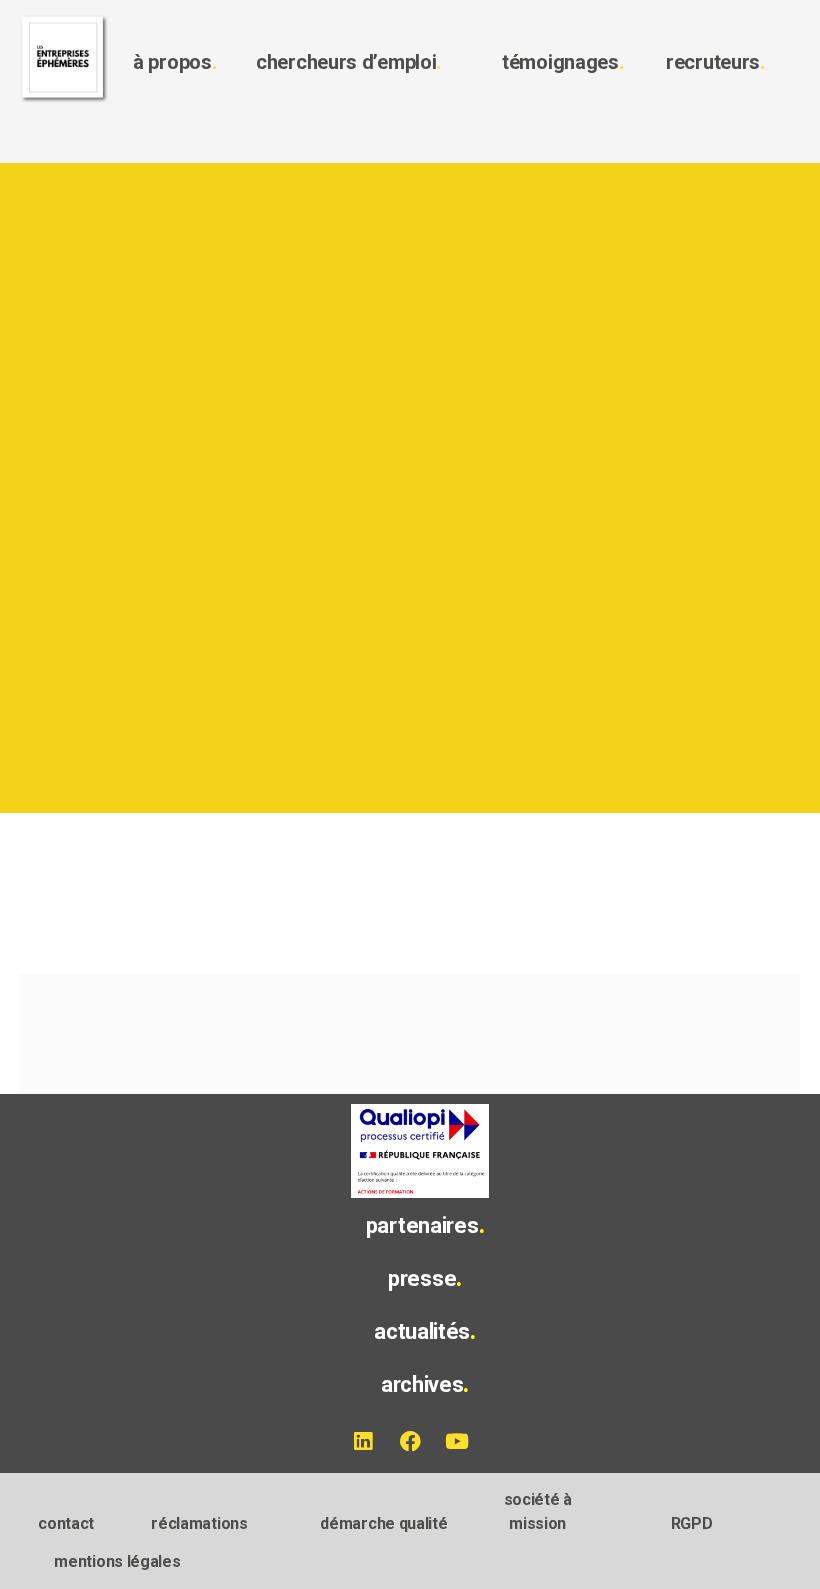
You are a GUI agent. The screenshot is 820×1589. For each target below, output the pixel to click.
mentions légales (117, 1561)
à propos (175, 62)
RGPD (692, 1523)
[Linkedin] (363, 1442)
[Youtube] (457, 1442)
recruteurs (716, 62)
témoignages (563, 62)
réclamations (199, 1523)
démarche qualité (383, 1523)
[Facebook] (410, 1442)
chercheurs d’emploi (349, 62)
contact (66, 1523)
